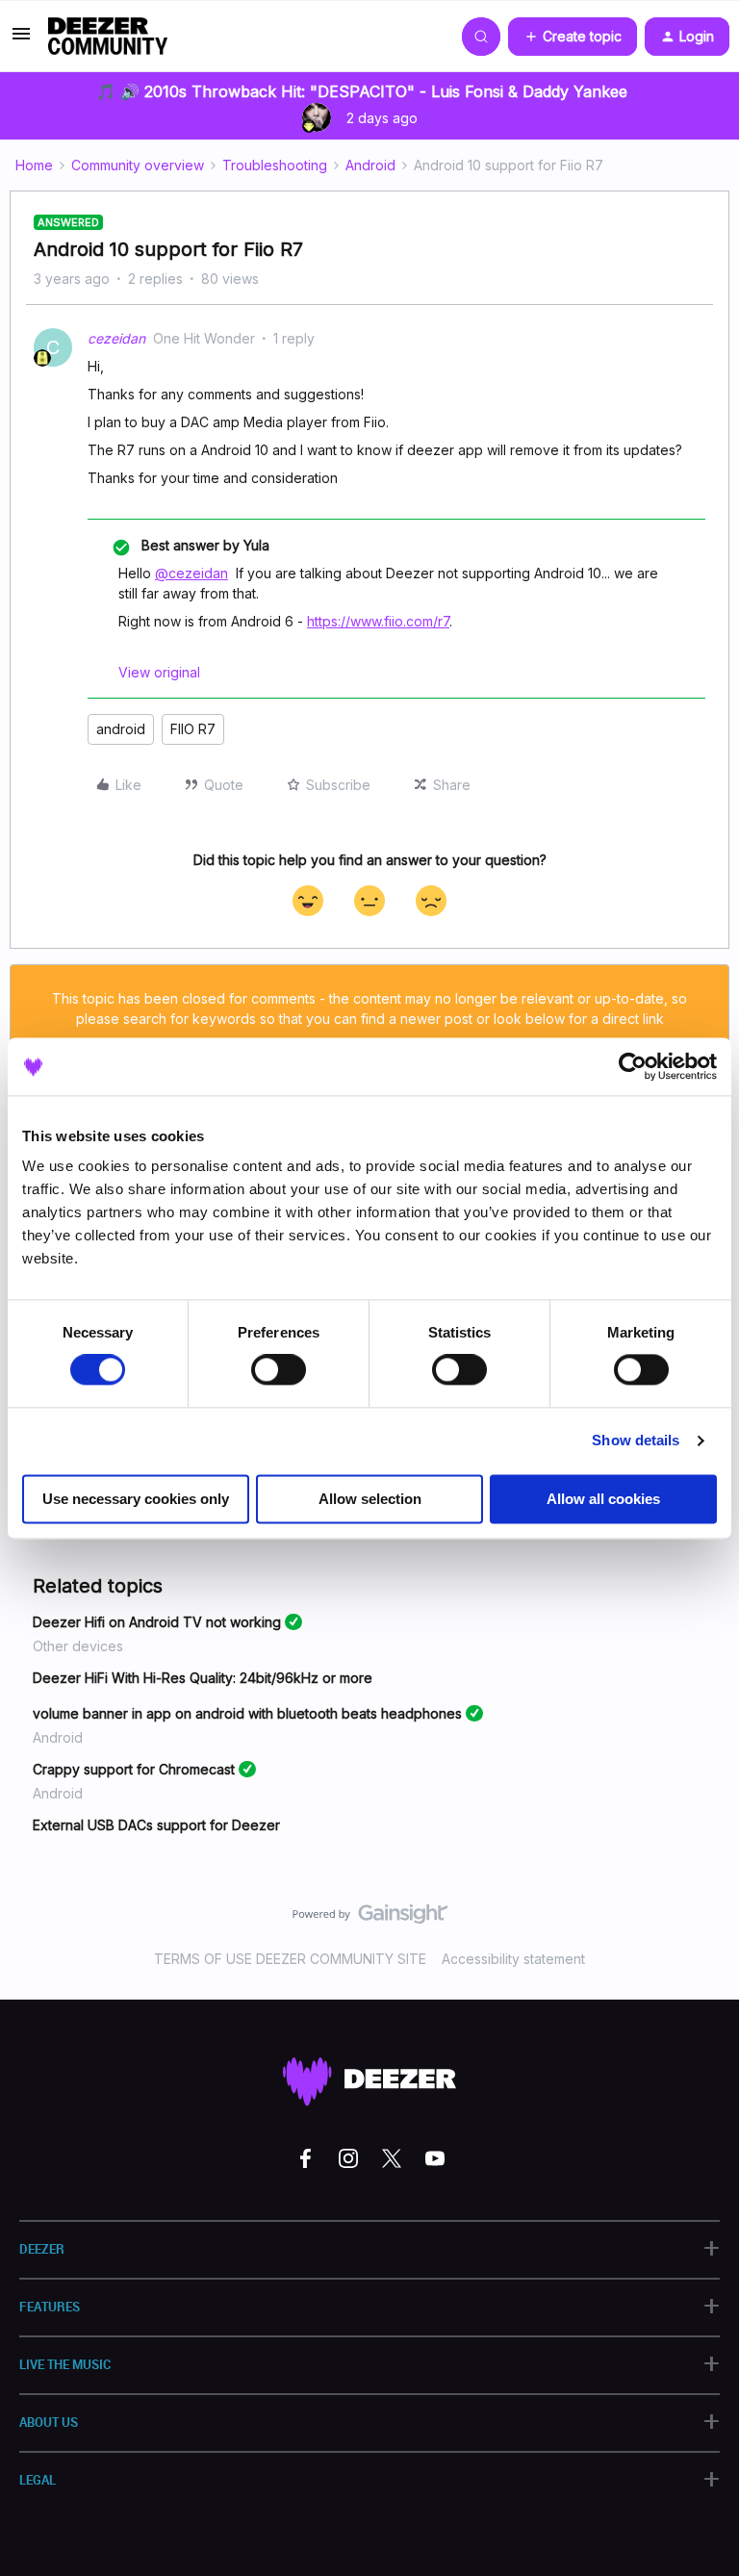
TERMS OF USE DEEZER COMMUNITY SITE (290, 1959)
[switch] (279, 1370)
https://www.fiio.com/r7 (378, 621)
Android (370, 165)
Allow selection (370, 1499)
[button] (21, 40)
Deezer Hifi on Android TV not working (157, 1622)
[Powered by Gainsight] (370, 1919)
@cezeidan (191, 573)
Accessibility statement (513, 1959)
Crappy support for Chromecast (134, 1769)
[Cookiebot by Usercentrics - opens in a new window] (633, 1066)
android (121, 729)
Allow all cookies (603, 1499)
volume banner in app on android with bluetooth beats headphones (247, 1713)
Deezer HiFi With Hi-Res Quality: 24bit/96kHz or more (203, 1678)
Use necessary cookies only (136, 1499)
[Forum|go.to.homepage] (108, 37)
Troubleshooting (275, 165)
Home (34, 165)
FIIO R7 (193, 729)
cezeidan (116, 338)
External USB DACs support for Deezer (156, 1825)
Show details (636, 1441)
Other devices (78, 1646)
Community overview (138, 165)
